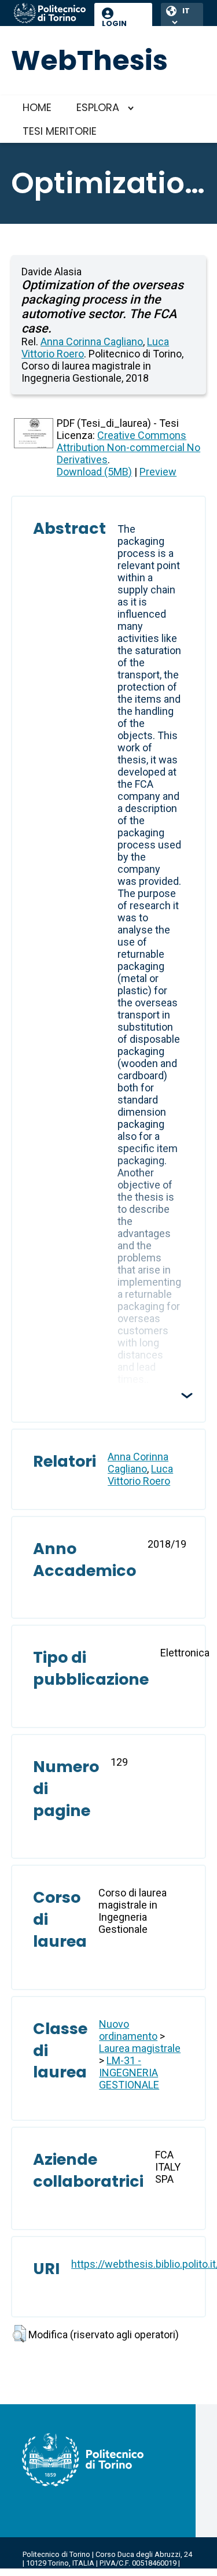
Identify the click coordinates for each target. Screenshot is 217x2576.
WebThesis (89, 60)
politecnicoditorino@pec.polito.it (92, 2572)
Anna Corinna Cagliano (92, 342)
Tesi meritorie (60, 131)
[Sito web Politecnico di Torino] (50, 14)
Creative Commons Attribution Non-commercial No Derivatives (128, 447)
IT (186, 11)
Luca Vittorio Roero (140, 1475)
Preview (158, 472)
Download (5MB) (94, 472)
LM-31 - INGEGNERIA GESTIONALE (129, 2073)
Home (37, 107)
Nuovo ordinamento (128, 2030)
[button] (19, 2334)
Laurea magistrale (140, 2048)
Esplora (98, 107)
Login (114, 23)
